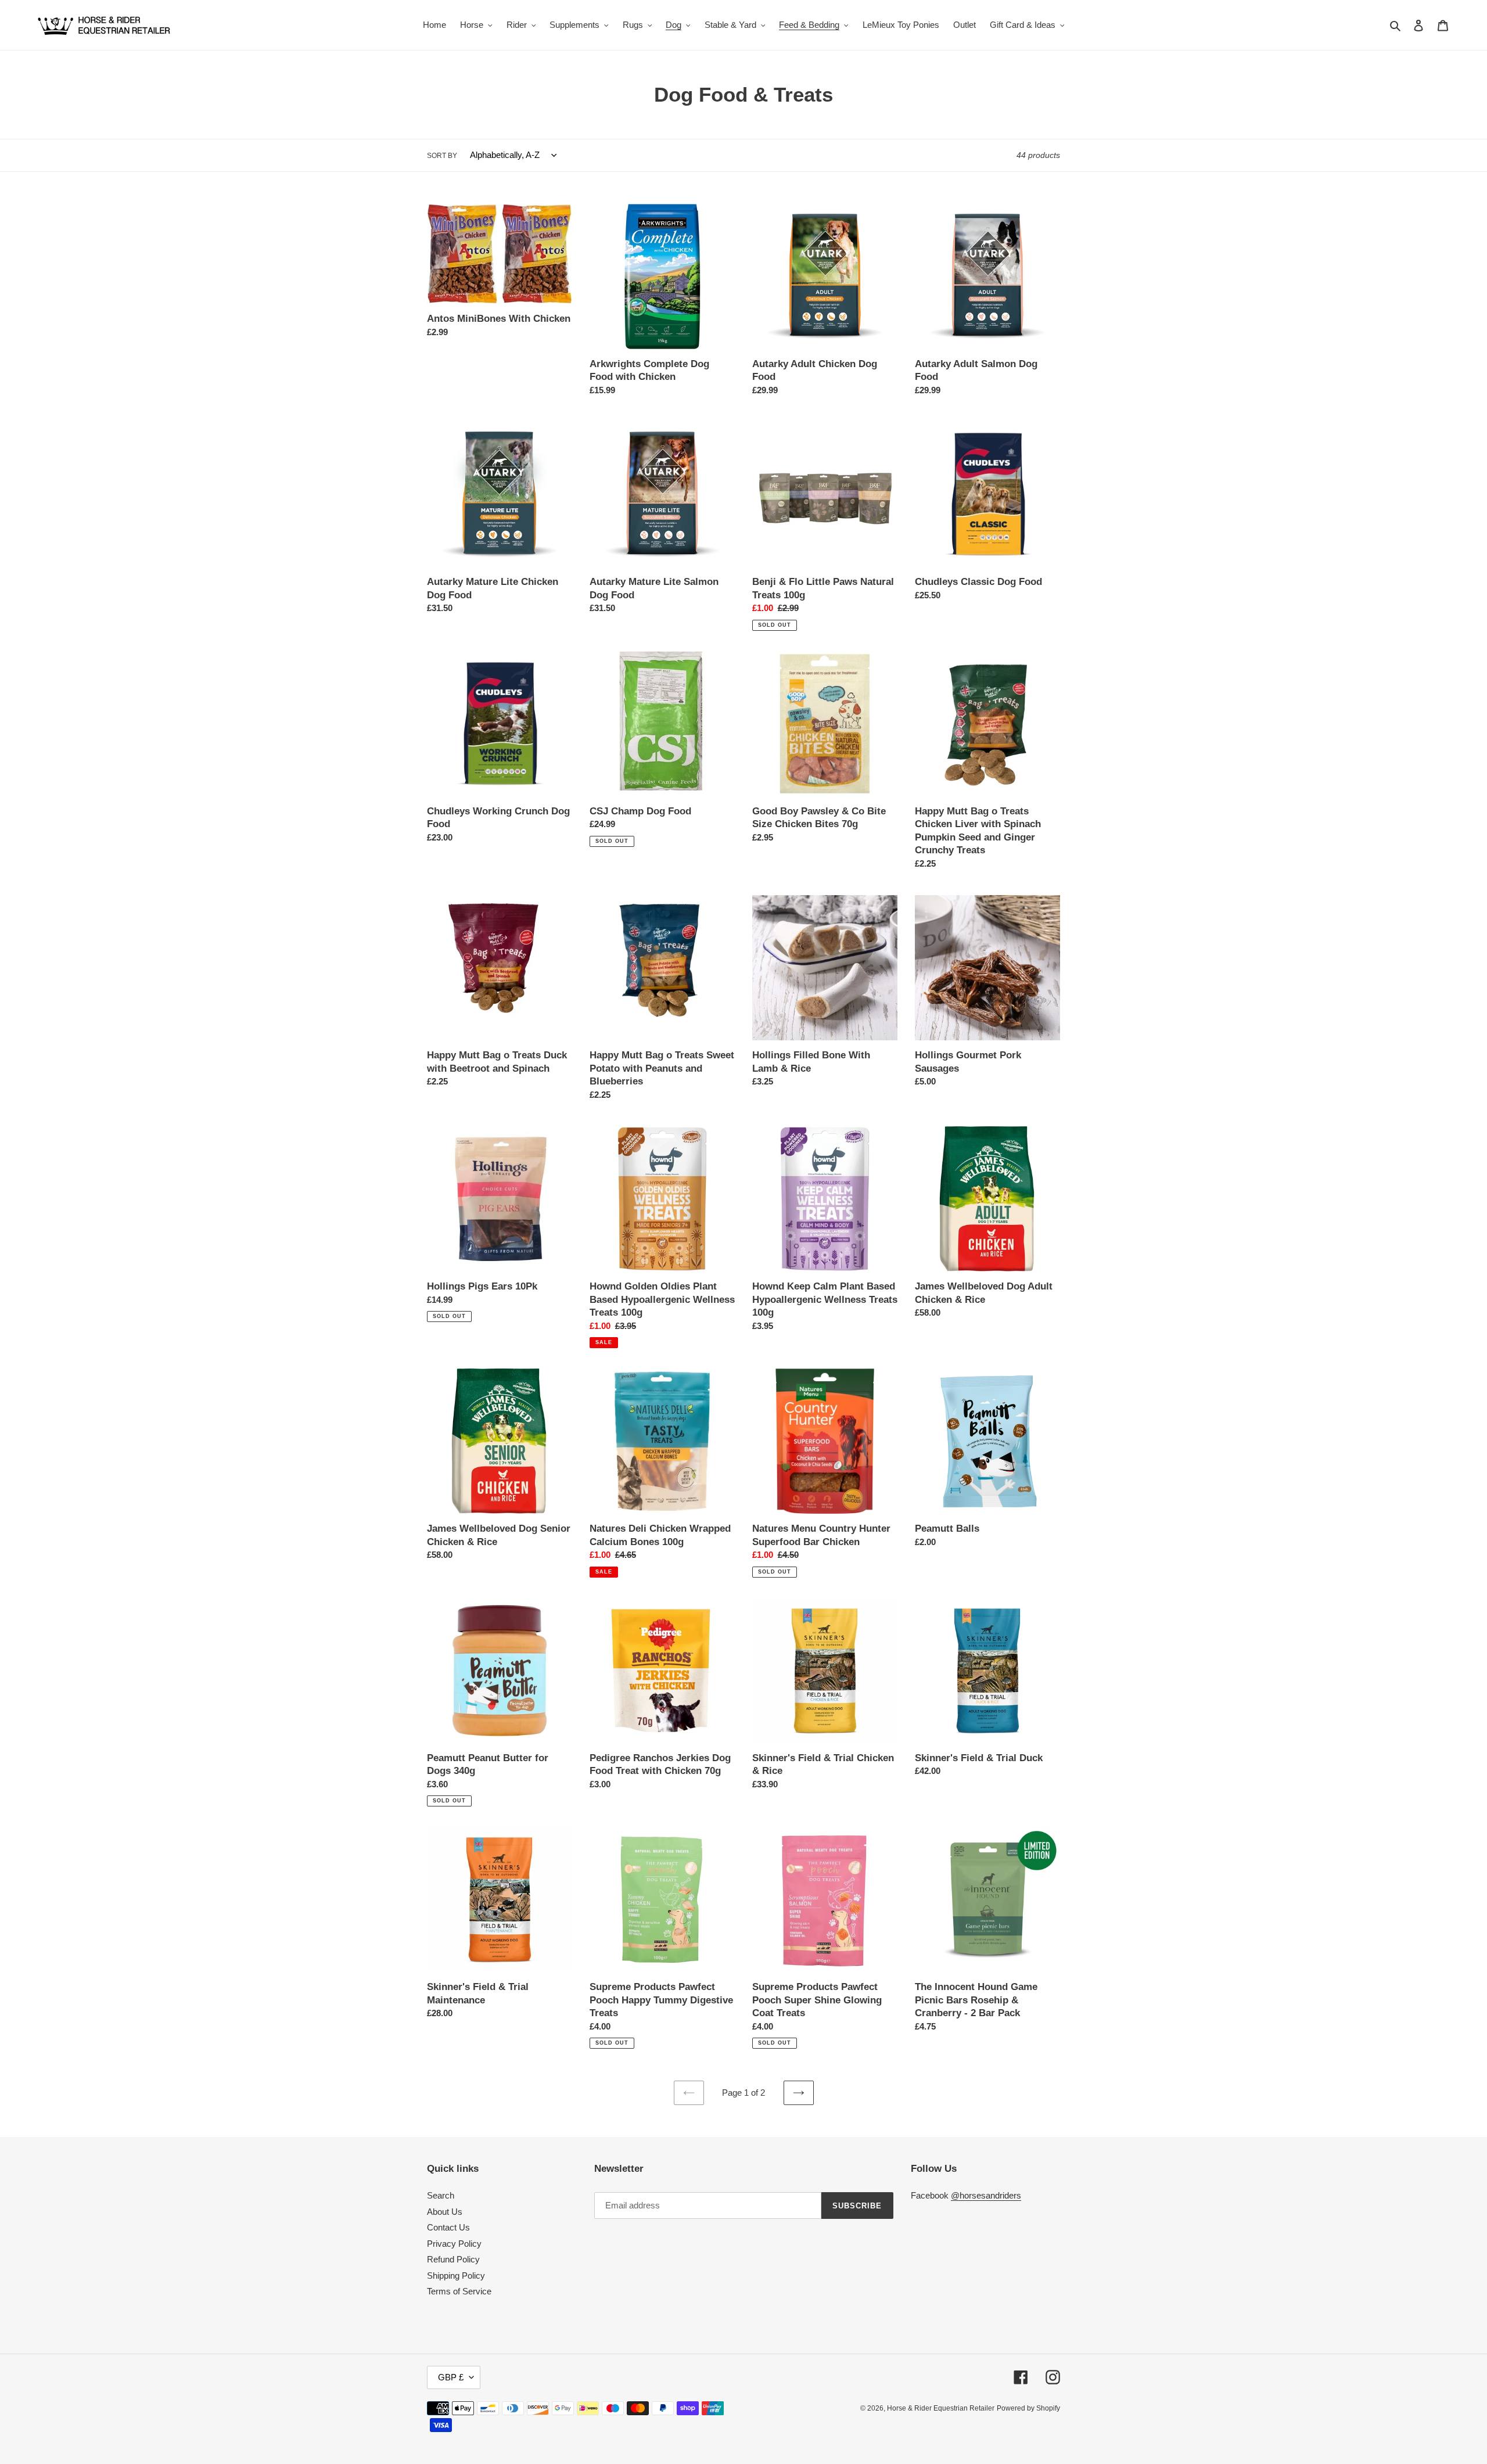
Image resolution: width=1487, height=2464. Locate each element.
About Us (445, 2212)
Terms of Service (459, 2291)
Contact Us (448, 2227)
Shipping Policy (456, 2276)
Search (441, 2195)
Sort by (442, 156)
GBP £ (451, 2377)
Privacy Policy (454, 2244)
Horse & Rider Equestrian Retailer (941, 2408)
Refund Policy (453, 2259)
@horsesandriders (986, 2195)
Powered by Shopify (1028, 2408)
